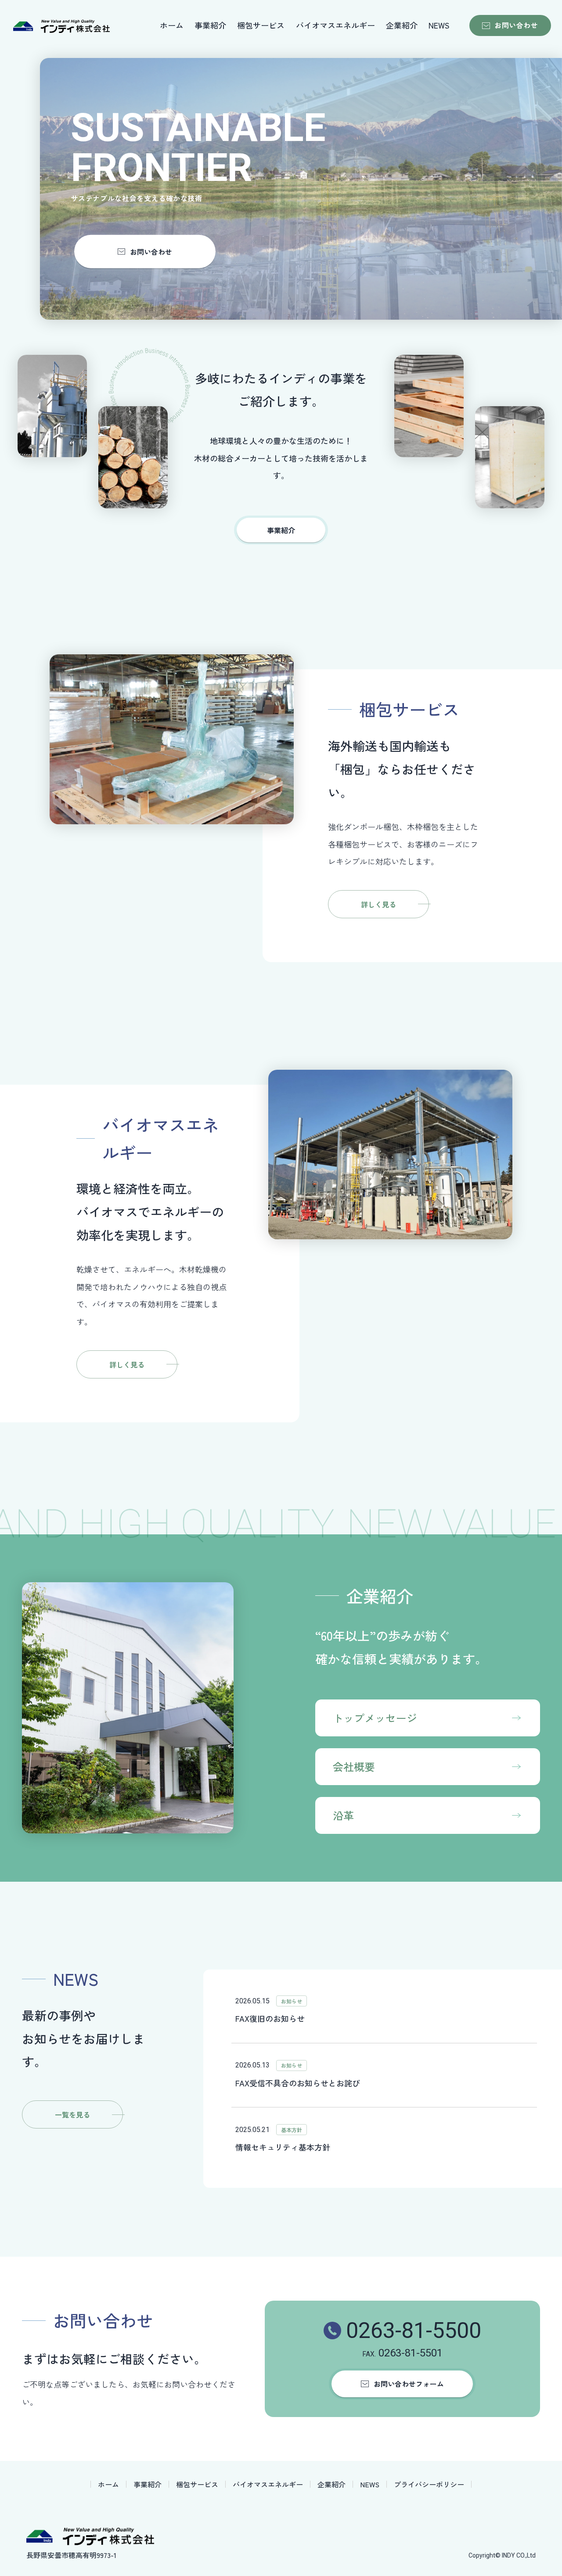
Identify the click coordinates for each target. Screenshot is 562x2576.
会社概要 (354, 1766)
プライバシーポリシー (429, 2484)
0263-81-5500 (414, 2331)
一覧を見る (72, 2114)
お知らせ (292, 2001)
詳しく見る (378, 904)
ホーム (172, 25)
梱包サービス (261, 25)
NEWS (439, 25)
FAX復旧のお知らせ (270, 2018)
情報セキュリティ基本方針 (283, 2147)
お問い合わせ (516, 25)
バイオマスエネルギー (335, 25)
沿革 (343, 1815)
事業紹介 (210, 25)
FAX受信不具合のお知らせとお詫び (298, 2083)
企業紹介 (402, 25)
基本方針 (292, 2130)
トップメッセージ (375, 1718)
